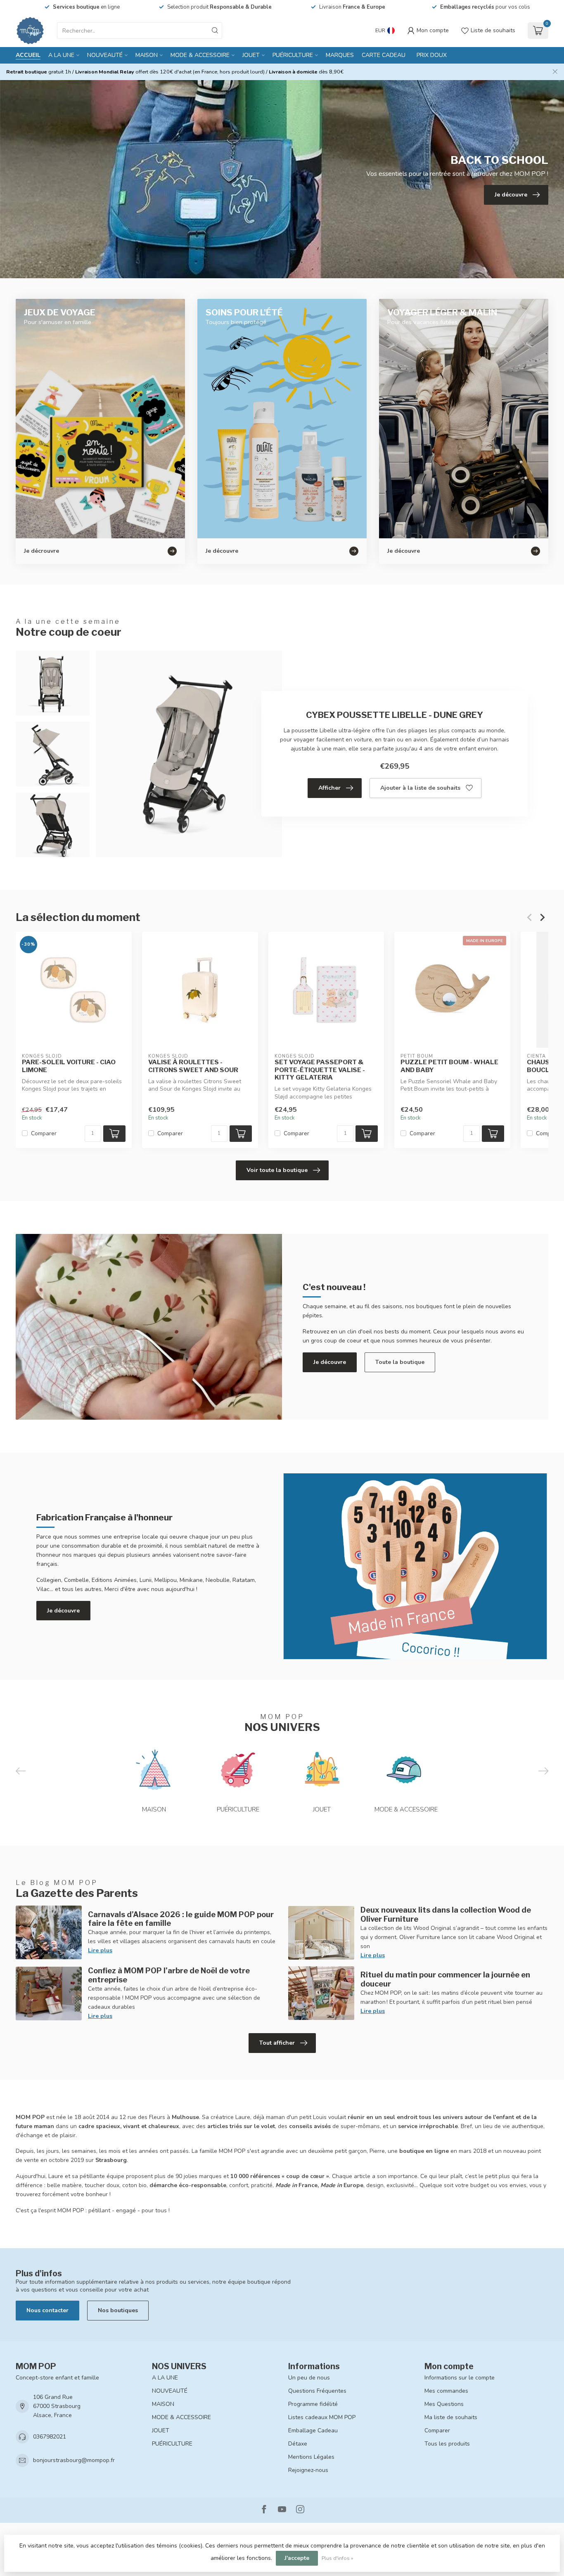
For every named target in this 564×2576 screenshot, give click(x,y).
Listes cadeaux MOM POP (322, 2417)
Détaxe (298, 2444)
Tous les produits (447, 2444)
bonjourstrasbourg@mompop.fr (74, 2460)
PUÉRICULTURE (293, 55)
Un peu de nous (309, 2378)
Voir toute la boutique (277, 1170)
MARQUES (340, 55)
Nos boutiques (118, 2310)
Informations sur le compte (460, 2378)
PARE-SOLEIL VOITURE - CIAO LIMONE (69, 1066)
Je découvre (330, 1362)
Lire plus (100, 1950)
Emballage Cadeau (313, 2430)
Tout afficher (277, 2043)
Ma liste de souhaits (451, 2417)
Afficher (329, 788)
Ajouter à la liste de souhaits (420, 788)
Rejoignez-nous (308, 2470)
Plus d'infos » (338, 2558)
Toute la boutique (400, 1362)
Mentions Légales (311, 2457)
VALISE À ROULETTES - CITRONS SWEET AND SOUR (193, 1066)
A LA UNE (61, 55)
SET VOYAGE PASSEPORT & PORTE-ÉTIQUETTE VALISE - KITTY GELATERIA (320, 1070)
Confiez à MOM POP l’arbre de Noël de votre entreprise (169, 1975)
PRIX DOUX (432, 55)
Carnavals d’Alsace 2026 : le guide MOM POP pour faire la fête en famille (181, 1919)
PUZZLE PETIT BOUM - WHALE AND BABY (449, 1066)
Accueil (28, 55)
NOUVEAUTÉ (105, 55)
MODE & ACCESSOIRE (200, 55)
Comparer (44, 1133)
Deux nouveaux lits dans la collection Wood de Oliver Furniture (446, 1914)
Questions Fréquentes (317, 2391)
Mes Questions (444, 2404)
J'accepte (297, 2558)
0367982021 (50, 2437)
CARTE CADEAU (384, 55)
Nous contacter (47, 2310)
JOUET (251, 55)
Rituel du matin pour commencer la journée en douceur (445, 1979)
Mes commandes (446, 2391)
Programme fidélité (313, 2404)
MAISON (147, 55)
